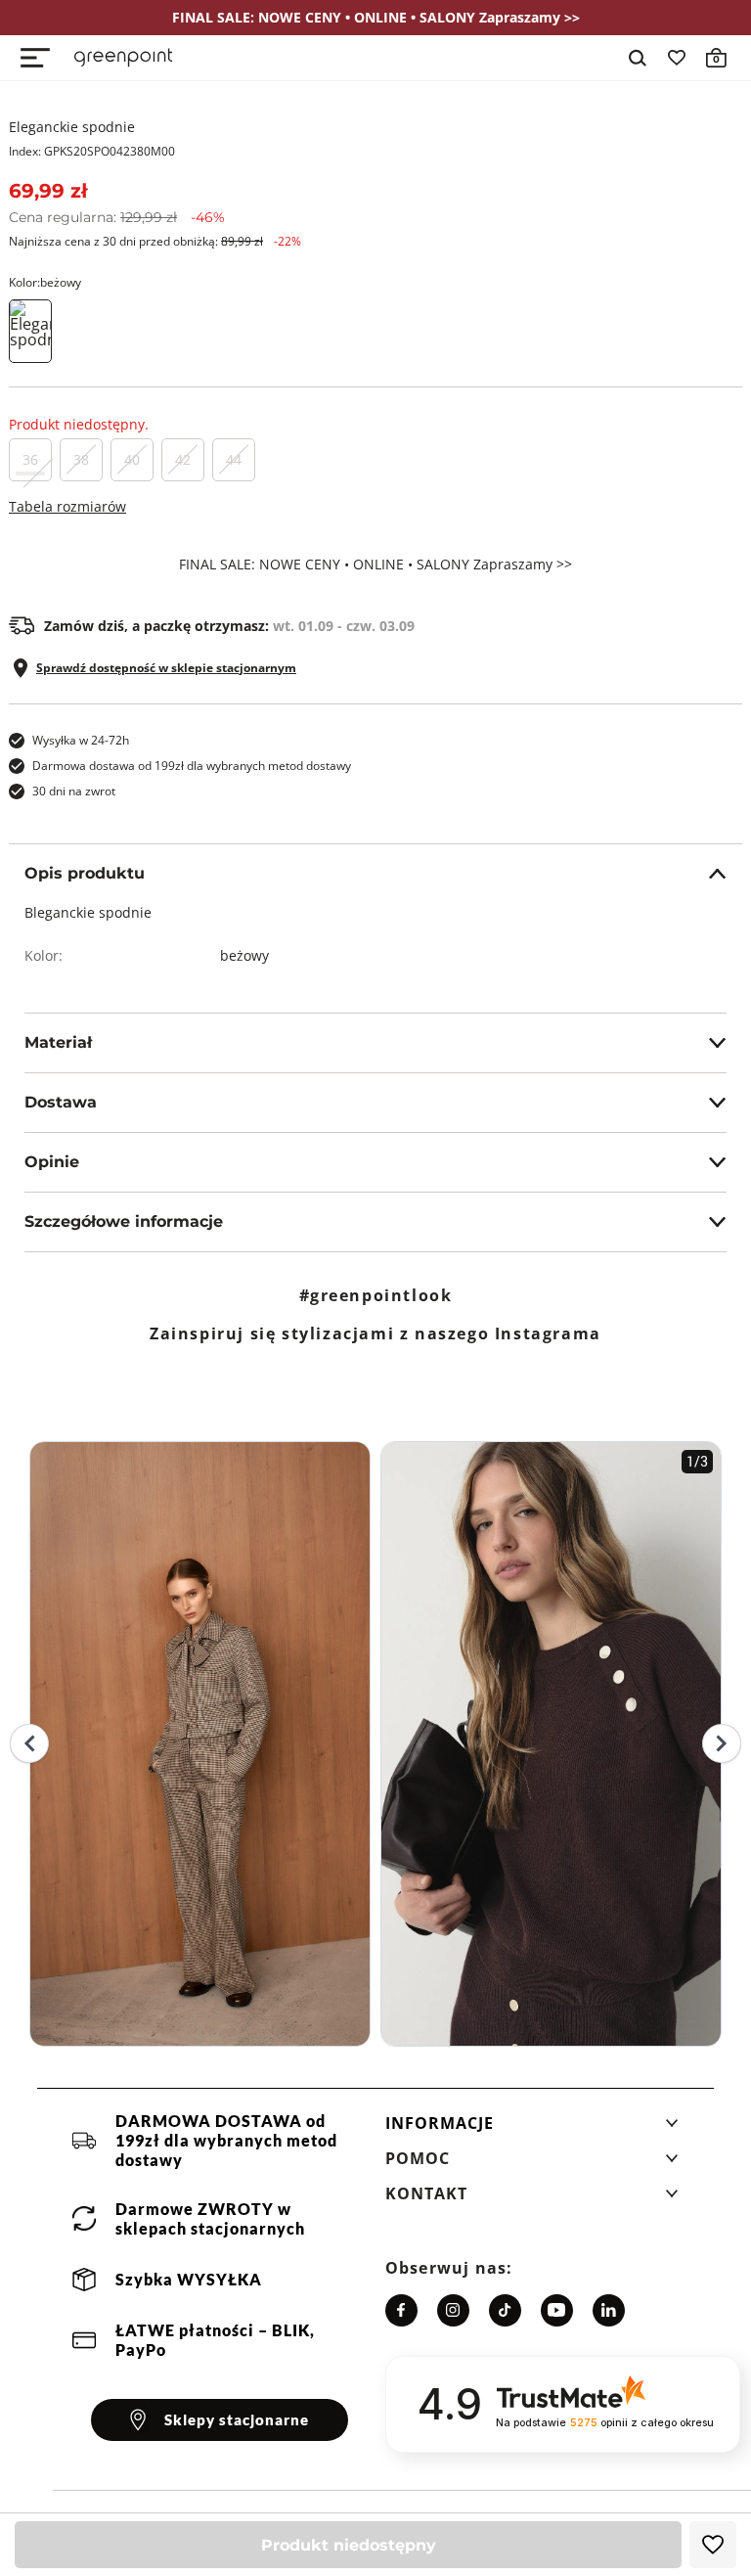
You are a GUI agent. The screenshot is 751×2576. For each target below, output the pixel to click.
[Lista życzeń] (677, 58)
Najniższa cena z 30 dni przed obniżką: (155, 241)
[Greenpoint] (123, 58)
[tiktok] (505, 2310)
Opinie (52, 1162)
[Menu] (35, 58)
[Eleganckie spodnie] (30, 331)
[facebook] (401, 2310)
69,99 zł (48, 191)
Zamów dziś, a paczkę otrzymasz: (229, 626)
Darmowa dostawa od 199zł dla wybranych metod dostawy (192, 766)
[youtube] (557, 2310)
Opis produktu (85, 873)
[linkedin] (609, 2310)
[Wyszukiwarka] (638, 58)
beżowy (244, 955)
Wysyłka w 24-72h (81, 740)
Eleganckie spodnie (72, 127)
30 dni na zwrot (74, 791)
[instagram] (453, 2310)
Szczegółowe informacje (124, 1221)
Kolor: (45, 282)
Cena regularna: (117, 217)
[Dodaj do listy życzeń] (713, 2545)
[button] (532, 2129)
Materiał (58, 1042)
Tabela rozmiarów (67, 506)
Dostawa (61, 1102)
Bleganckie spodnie (88, 912)
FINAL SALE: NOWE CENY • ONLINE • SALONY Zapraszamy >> (375, 565)
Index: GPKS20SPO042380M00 (92, 151)
